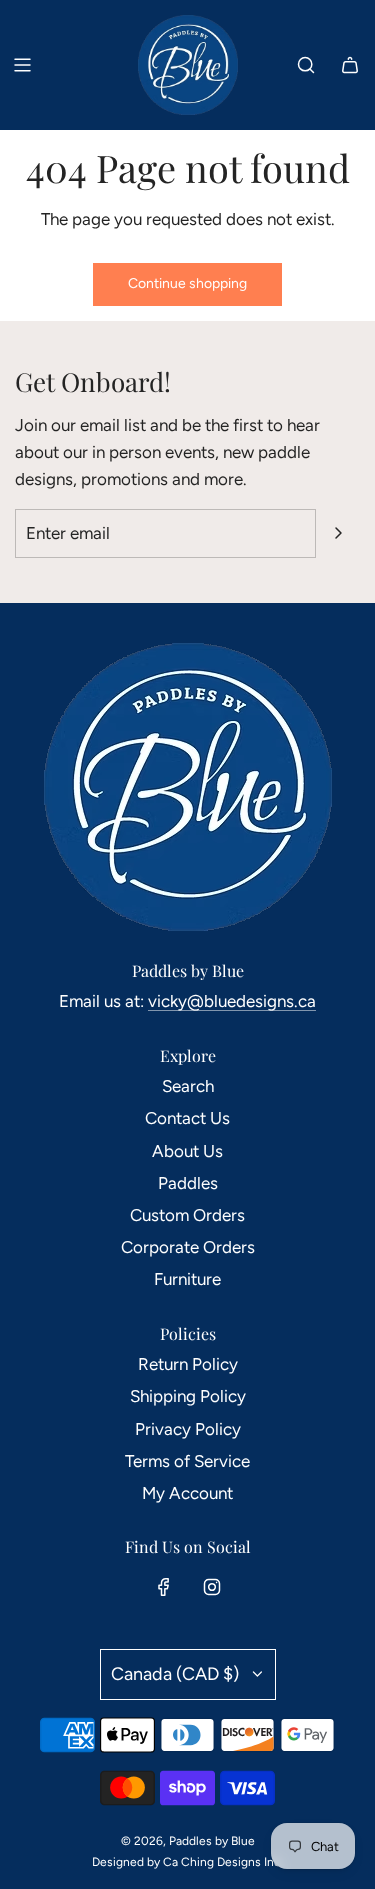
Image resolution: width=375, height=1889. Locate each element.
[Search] (306, 65)
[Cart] (350, 65)
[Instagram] (212, 1587)
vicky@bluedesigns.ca (232, 1001)
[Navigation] (22, 65)
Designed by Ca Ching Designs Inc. (187, 1862)
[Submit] (338, 533)
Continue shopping (187, 283)
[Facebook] (164, 1587)
